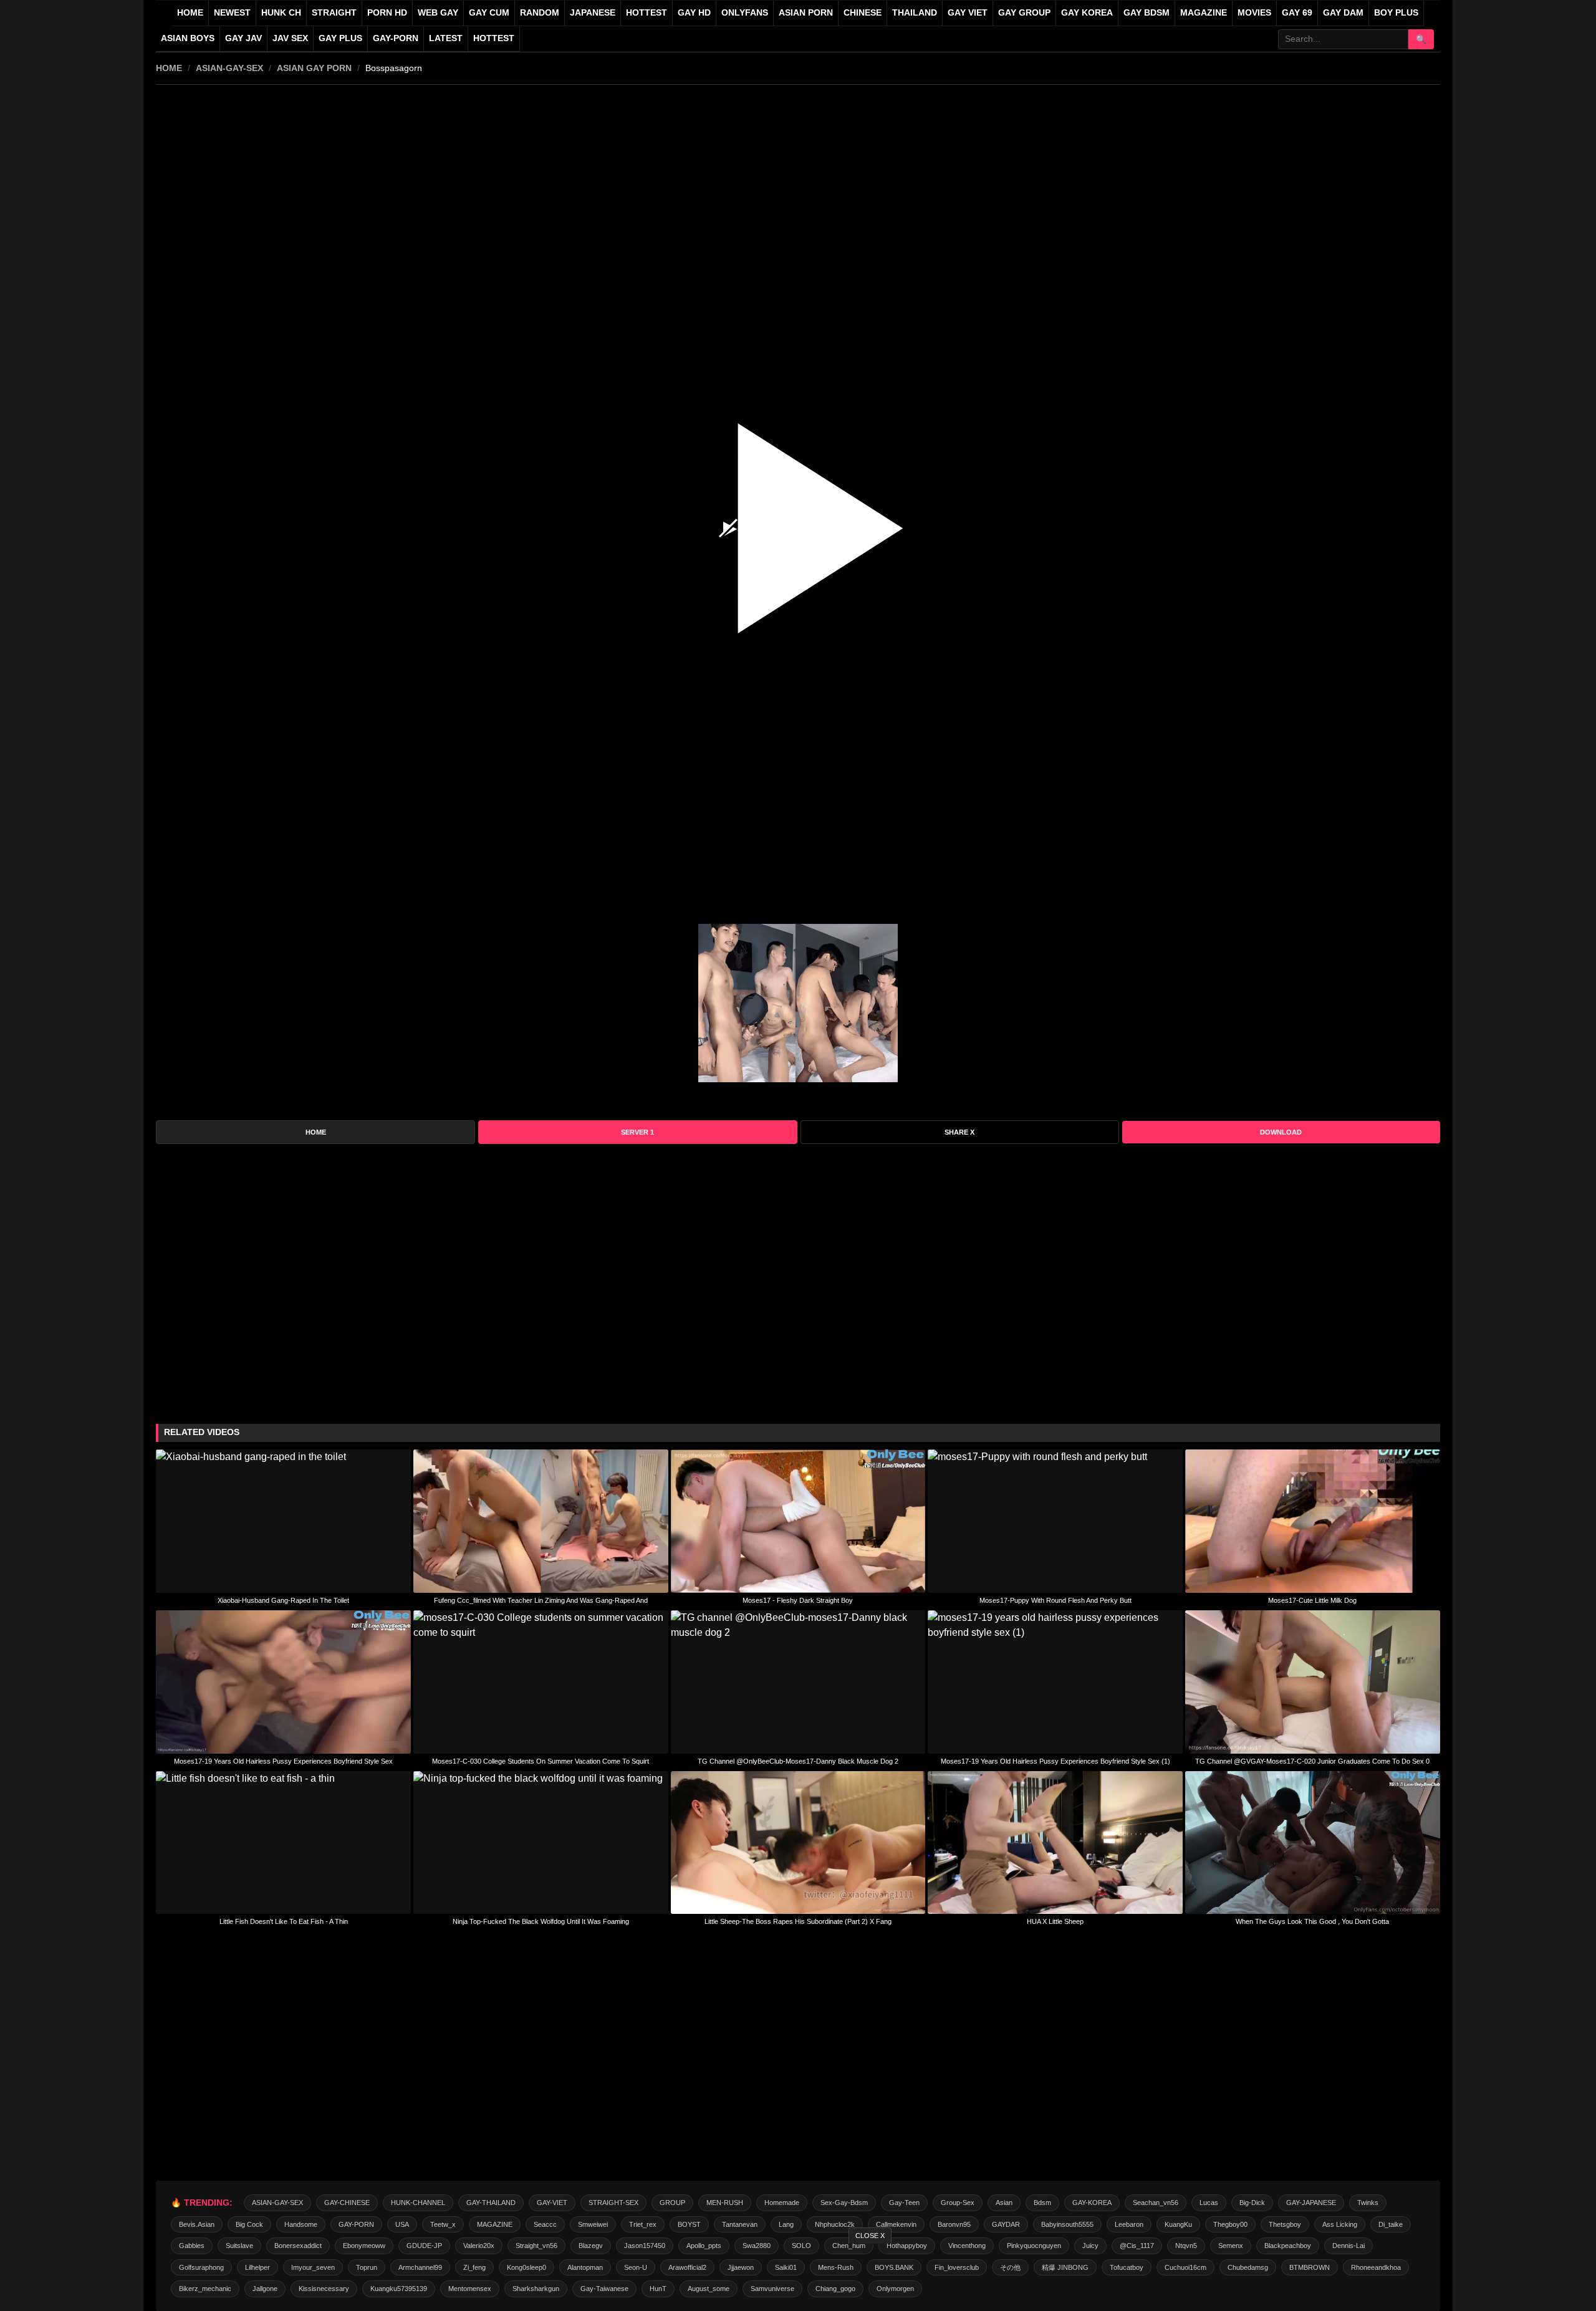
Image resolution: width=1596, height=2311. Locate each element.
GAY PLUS (340, 38)
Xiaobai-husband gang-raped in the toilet (283, 1600)
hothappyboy (907, 2246)
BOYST (689, 2224)
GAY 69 (1297, 13)
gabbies (192, 2246)
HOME (169, 68)
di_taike (1391, 2224)
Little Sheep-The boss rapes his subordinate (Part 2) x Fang (798, 1921)
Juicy (1090, 2246)
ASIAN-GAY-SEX (229, 68)
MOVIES (1254, 13)
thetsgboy (1285, 2224)
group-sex (958, 2203)
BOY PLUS (1396, 13)
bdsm (1042, 2203)
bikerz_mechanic (205, 2289)
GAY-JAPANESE (1311, 2203)
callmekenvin (896, 2224)
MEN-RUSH (725, 2203)
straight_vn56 (536, 2246)
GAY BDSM (1147, 13)
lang (786, 2224)
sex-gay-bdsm (844, 2203)
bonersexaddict (298, 2246)
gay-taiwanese (604, 2289)
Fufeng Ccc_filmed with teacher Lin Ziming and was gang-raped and (541, 1600)
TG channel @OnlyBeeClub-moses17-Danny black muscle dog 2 (798, 1761)
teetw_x (443, 2224)
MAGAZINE (1204, 13)
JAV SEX (290, 38)
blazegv (591, 2246)
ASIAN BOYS (188, 38)
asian (1004, 2203)
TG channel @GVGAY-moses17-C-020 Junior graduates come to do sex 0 (1312, 1761)
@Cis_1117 (1137, 2246)
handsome (301, 2224)
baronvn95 (954, 2224)
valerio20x (479, 2246)
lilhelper (257, 2267)
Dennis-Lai (1348, 2246)
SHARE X (959, 1132)
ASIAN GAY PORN (314, 68)
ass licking (1340, 2224)
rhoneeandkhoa (1376, 2267)
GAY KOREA (1087, 13)
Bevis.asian (197, 2224)
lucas (1209, 2203)
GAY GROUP (1024, 13)
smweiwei (593, 2224)
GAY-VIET (552, 2203)
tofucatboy (1127, 2267)
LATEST (446, 38)
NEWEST (232, 13)
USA (402, 2224)
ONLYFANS (745, 13)
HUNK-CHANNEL (418, 2203)
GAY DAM (1343, 13)
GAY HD (694, 13)
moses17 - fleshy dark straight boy (798, 1600)
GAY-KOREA (1092, 2203)
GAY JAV (243, 38)
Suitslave (239, 2246)
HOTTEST (647, 13)
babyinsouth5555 (1067, 2224)
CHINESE (863, 13)
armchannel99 (420, 2267)
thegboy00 (1230, 2224)
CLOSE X (870, 2236)
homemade (782, 2203)
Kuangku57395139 (399, 2289)
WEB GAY (438, 13)
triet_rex (643, 2224)
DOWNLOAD (1281, 1132)
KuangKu (1178, 2224)
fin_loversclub (957, 2267)
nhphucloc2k (835, 2224)
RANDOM (540, 13)
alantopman (585, 2267)
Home (190, 13)
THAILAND (915, 13)
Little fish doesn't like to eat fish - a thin (284, 1921)
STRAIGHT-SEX (613, 2203)
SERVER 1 (637, 1132)
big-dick (1252, 2203)
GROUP (672, 2203)
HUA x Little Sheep (1055, 1921)
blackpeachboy (1288, 2246)
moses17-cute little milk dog (1312, 1600)
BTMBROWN (1310, 2267)
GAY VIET (968, 13)
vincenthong (967, 2246)
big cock (249, 2224)
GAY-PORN (356, 2224)
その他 (1010, 2267)
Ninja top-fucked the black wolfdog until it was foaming (541, 1921)
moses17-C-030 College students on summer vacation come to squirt (541, 1761)
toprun (367, 2267)
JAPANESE (593, 13)
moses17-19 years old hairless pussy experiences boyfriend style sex (283, 1761)
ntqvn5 (1186, 2246)
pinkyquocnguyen (1034, 2246)
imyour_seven (313, 2267)
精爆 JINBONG (1065, 2267)
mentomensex (470, 2289)
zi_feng (474, 2267)
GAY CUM (489, 13)
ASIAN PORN (806, 13)
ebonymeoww (364, 2246)
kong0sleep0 (526, 2267)
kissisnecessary (324, 2289)
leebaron (1129, 2224)
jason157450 (645, 2246)
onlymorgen (895, 2289)
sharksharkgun (536, 2289)
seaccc (545, 2224)
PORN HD (387, 13)
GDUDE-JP (424, 2246)
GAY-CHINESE (347, 2203)
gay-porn (396, 38)
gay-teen (904, 2203)
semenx (1231, 2246)
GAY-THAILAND (491, 2203)
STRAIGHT (334, 13)
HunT (658, 2289)
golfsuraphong (201, 2267)
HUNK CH (281, 13)
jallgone (265, 2289)
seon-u (636, 2267)
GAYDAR (1006, 2224)
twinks (1368, 2203)
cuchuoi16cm (1185, 2267)
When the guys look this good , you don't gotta (1312, 1921)
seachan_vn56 (1156, 2203)
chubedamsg (1248, 2267)
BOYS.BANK (894, 2267)
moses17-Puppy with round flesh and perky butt (1055, 1600)
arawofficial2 (687, 2267)
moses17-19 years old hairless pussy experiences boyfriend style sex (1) (1055, 1761)
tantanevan (740, 2224)
